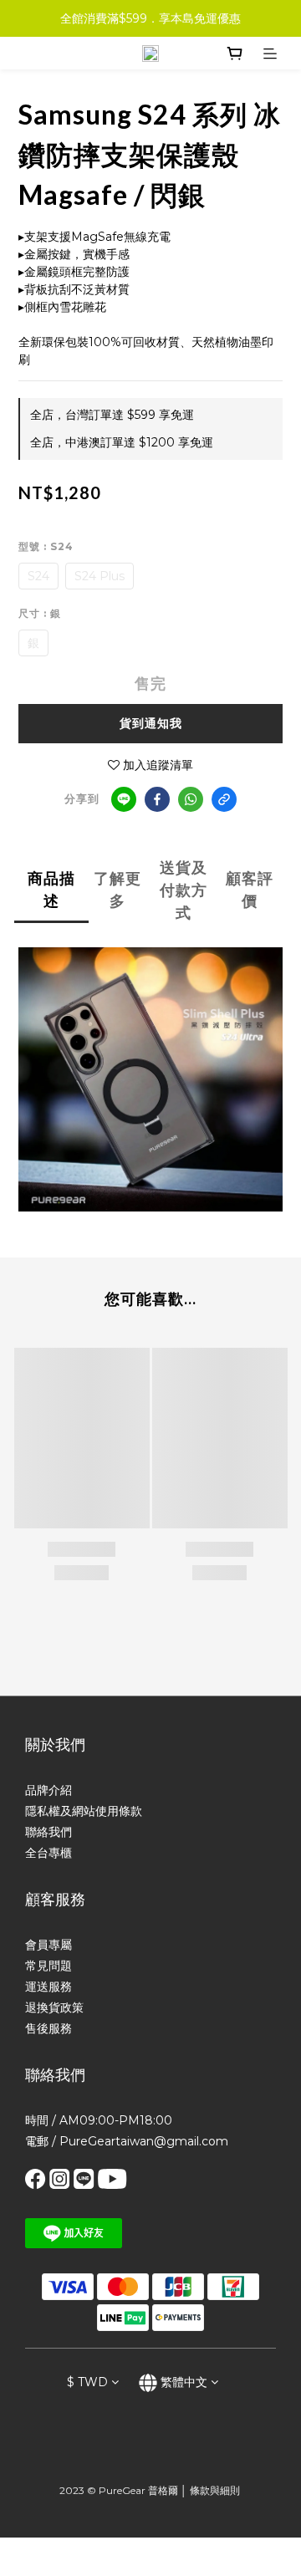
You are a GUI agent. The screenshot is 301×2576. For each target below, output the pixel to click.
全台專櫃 (48, 1853)
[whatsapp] (191, 799)
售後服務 (48, 2028)
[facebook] (157, 799)
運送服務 (48, 1987)
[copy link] (224, 799)
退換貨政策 (54, 2007)
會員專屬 (48, 1945)
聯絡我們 (48, 1832)
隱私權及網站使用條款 (84, 1811)
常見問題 (48, 1966)
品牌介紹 (48, 1790)
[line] (124, 799)
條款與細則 (215, 2490)
